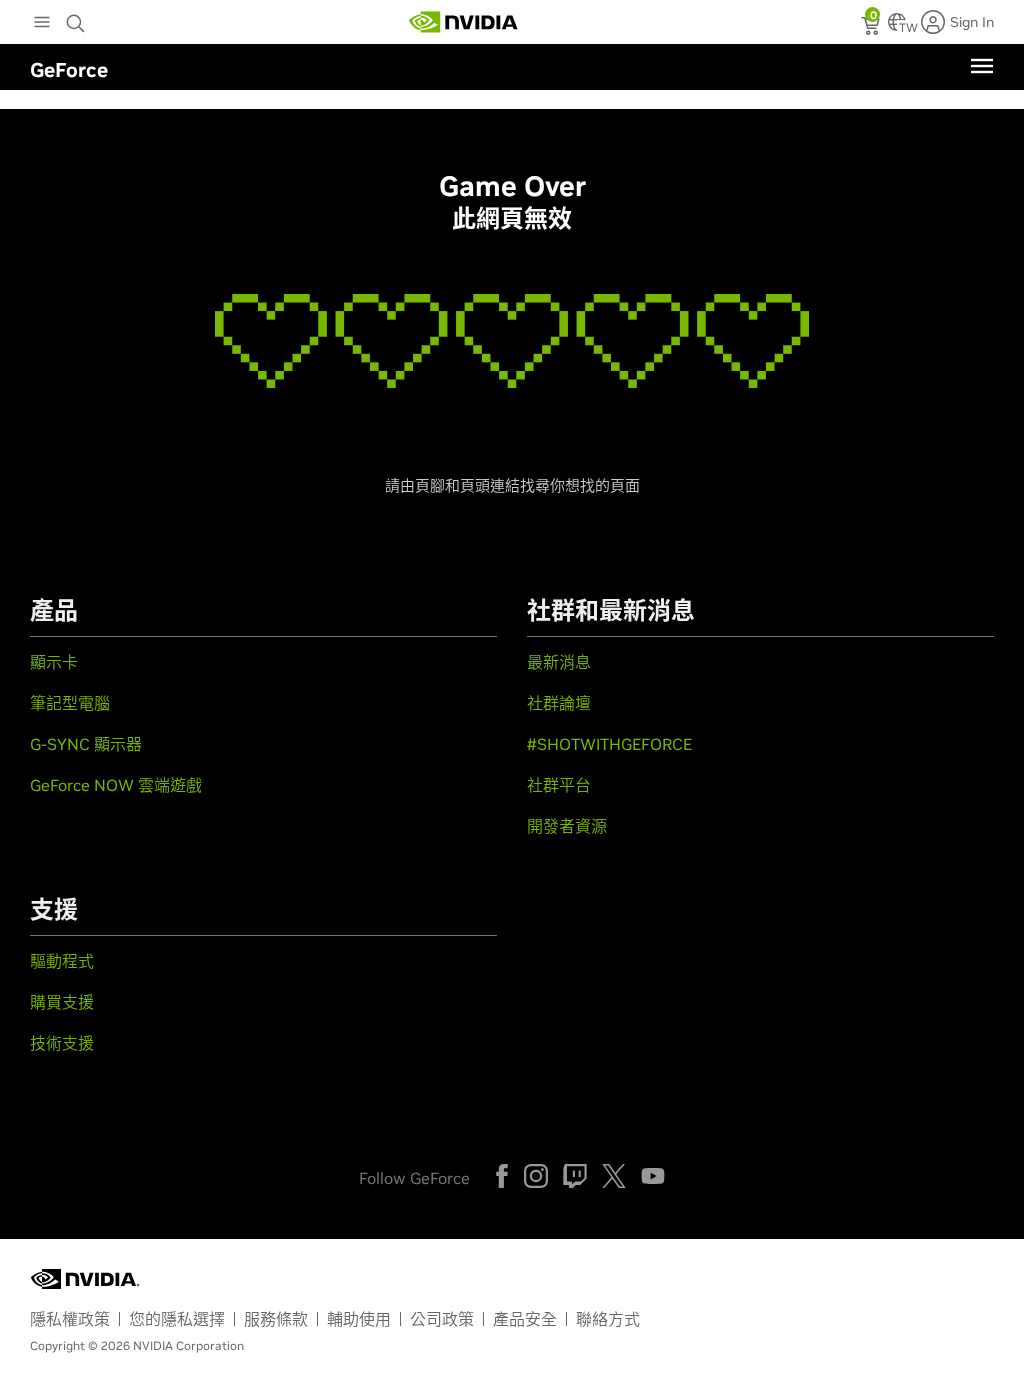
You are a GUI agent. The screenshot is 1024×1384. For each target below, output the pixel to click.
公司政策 (442, 1319)
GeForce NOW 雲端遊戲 (116, 785)
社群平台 (559, 785)
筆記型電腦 (70, 703)
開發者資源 (567, 826)
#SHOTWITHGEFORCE (609, 744)
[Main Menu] (42, 24)
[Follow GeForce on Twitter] (614, 1176)
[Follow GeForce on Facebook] (502, 1176)
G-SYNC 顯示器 (86, 744)
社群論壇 (559, 703)
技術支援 (62, 1043)
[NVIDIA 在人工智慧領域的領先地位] (464, 22)
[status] (872, 28)
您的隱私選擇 (177, 1319)
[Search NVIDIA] (78, 18)
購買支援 (62, 1002)
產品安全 (525, 1319)
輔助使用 (359, 1319)
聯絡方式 (608, 1319)
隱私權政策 (70, 1319)
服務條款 (276, 1319)
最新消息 (559, 662)
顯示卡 (54, 662)
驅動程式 (62, 961)
